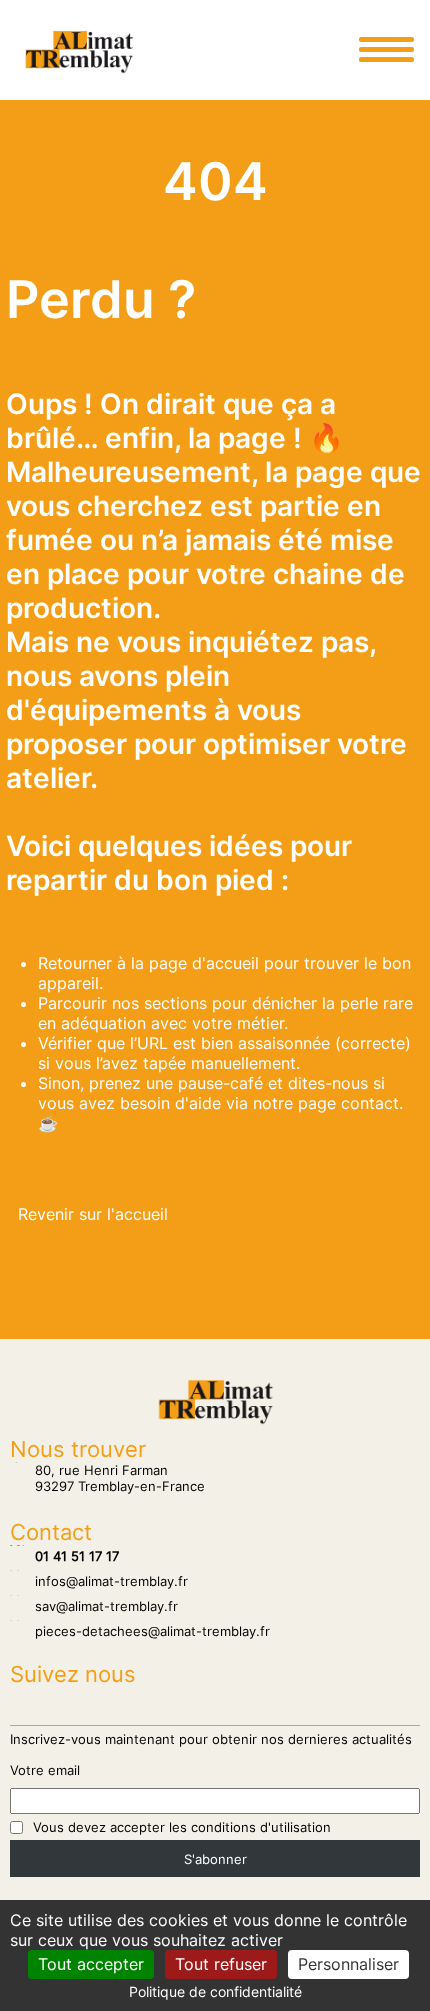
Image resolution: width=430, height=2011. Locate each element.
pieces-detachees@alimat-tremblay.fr (140, 1631)
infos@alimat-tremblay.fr (99, 1581)
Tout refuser (221, 1964)
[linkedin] (332, 49)
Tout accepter (91, 1964)
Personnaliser (348, 1964)
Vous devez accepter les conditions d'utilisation (182, 1827)
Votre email (45, 1770)
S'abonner (215, 1859)
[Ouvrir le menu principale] (386, 49)
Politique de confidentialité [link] (215, 1991)
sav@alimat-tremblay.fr (94, 1606)
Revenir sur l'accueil (93, 1214)
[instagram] (292, 49)
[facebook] (312, 49)
